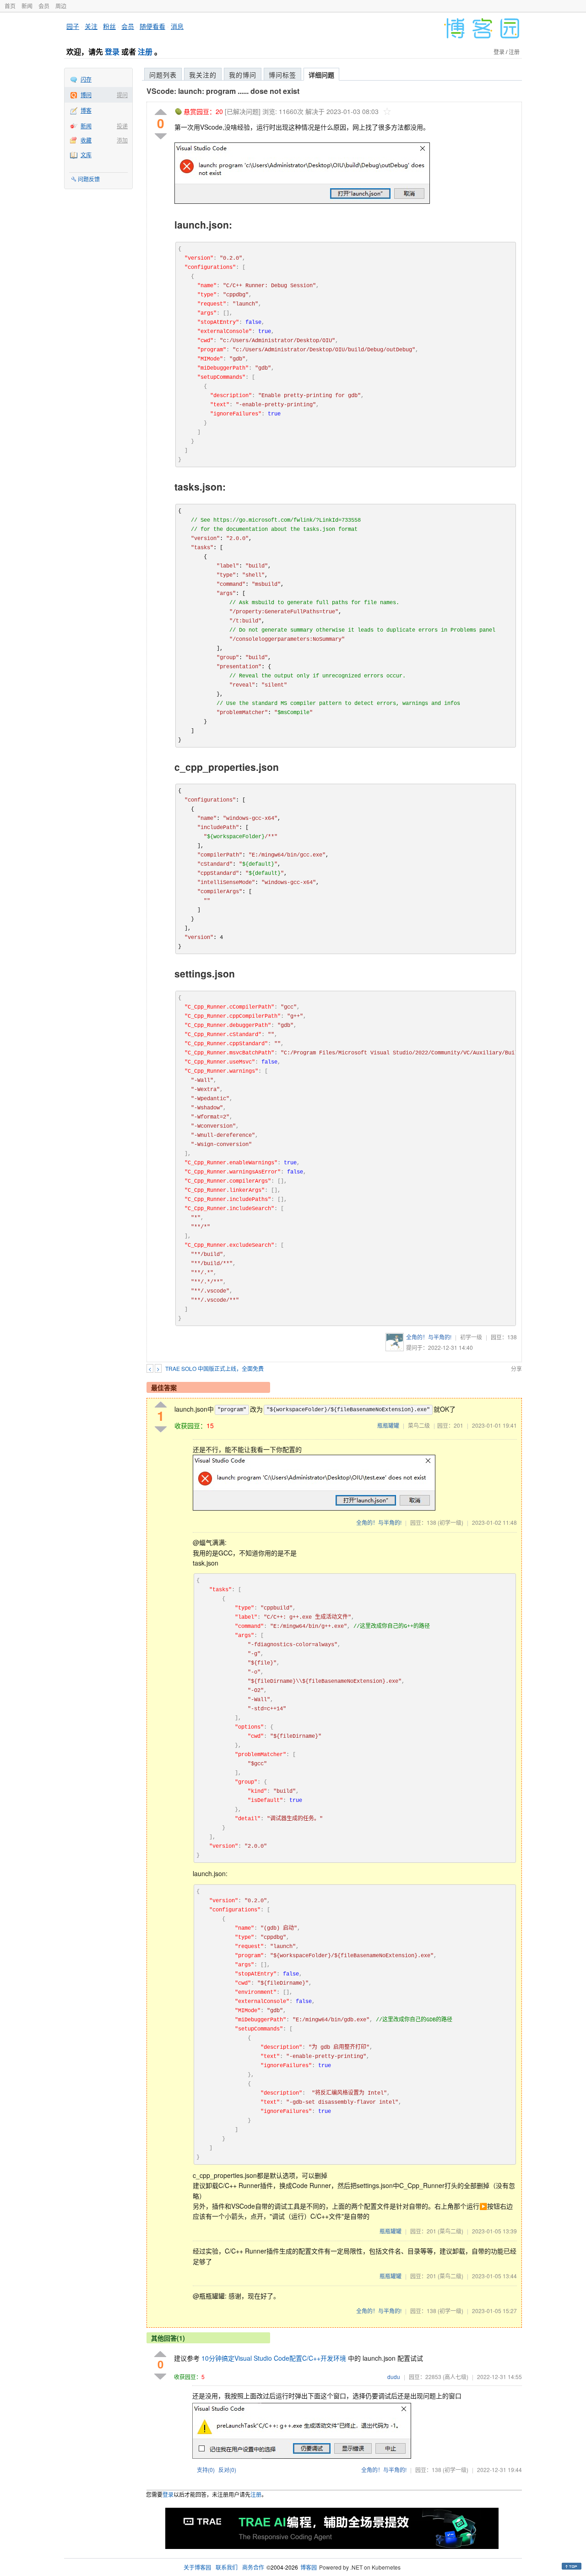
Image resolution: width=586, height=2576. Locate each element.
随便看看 (152, 26)
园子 (73, 26)
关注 (91, 26)
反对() (227, 2470)
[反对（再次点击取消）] (161, 136)
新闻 (27, 6)
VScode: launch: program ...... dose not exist (223, 91)
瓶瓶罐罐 (388, 1425)
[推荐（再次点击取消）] (161, 112)
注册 (145, 52)
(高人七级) (456, 2377)
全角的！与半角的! (429, 1337)
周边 (61, 6)
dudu (394, 2377)
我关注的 (203, 75)
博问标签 (282, 75)
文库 (86, 155)
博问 (86, 95)
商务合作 (253, 2567)
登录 (112, 52)
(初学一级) (450, 1522)
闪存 (86, 79)
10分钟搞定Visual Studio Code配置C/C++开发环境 (274, 2358)
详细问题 (321, 75)
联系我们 (227, 2567)
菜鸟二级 (419, 1425)
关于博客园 (197, 2567)
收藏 (86, 140)
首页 (10, 6)
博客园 (309, 2567)
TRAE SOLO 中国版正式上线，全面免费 (214, 1368)
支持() (206, 2470)
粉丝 (109, 26)
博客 (86, 110)
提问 (122, 95)
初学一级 (471, 1337)
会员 (44, 6)
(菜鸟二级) (450, 2231)
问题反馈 (89, 179)
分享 (516, 1368)
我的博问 (243, 75)
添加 (122, 140)
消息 (177, 26)
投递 (122, 126)
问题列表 (163, 75)
